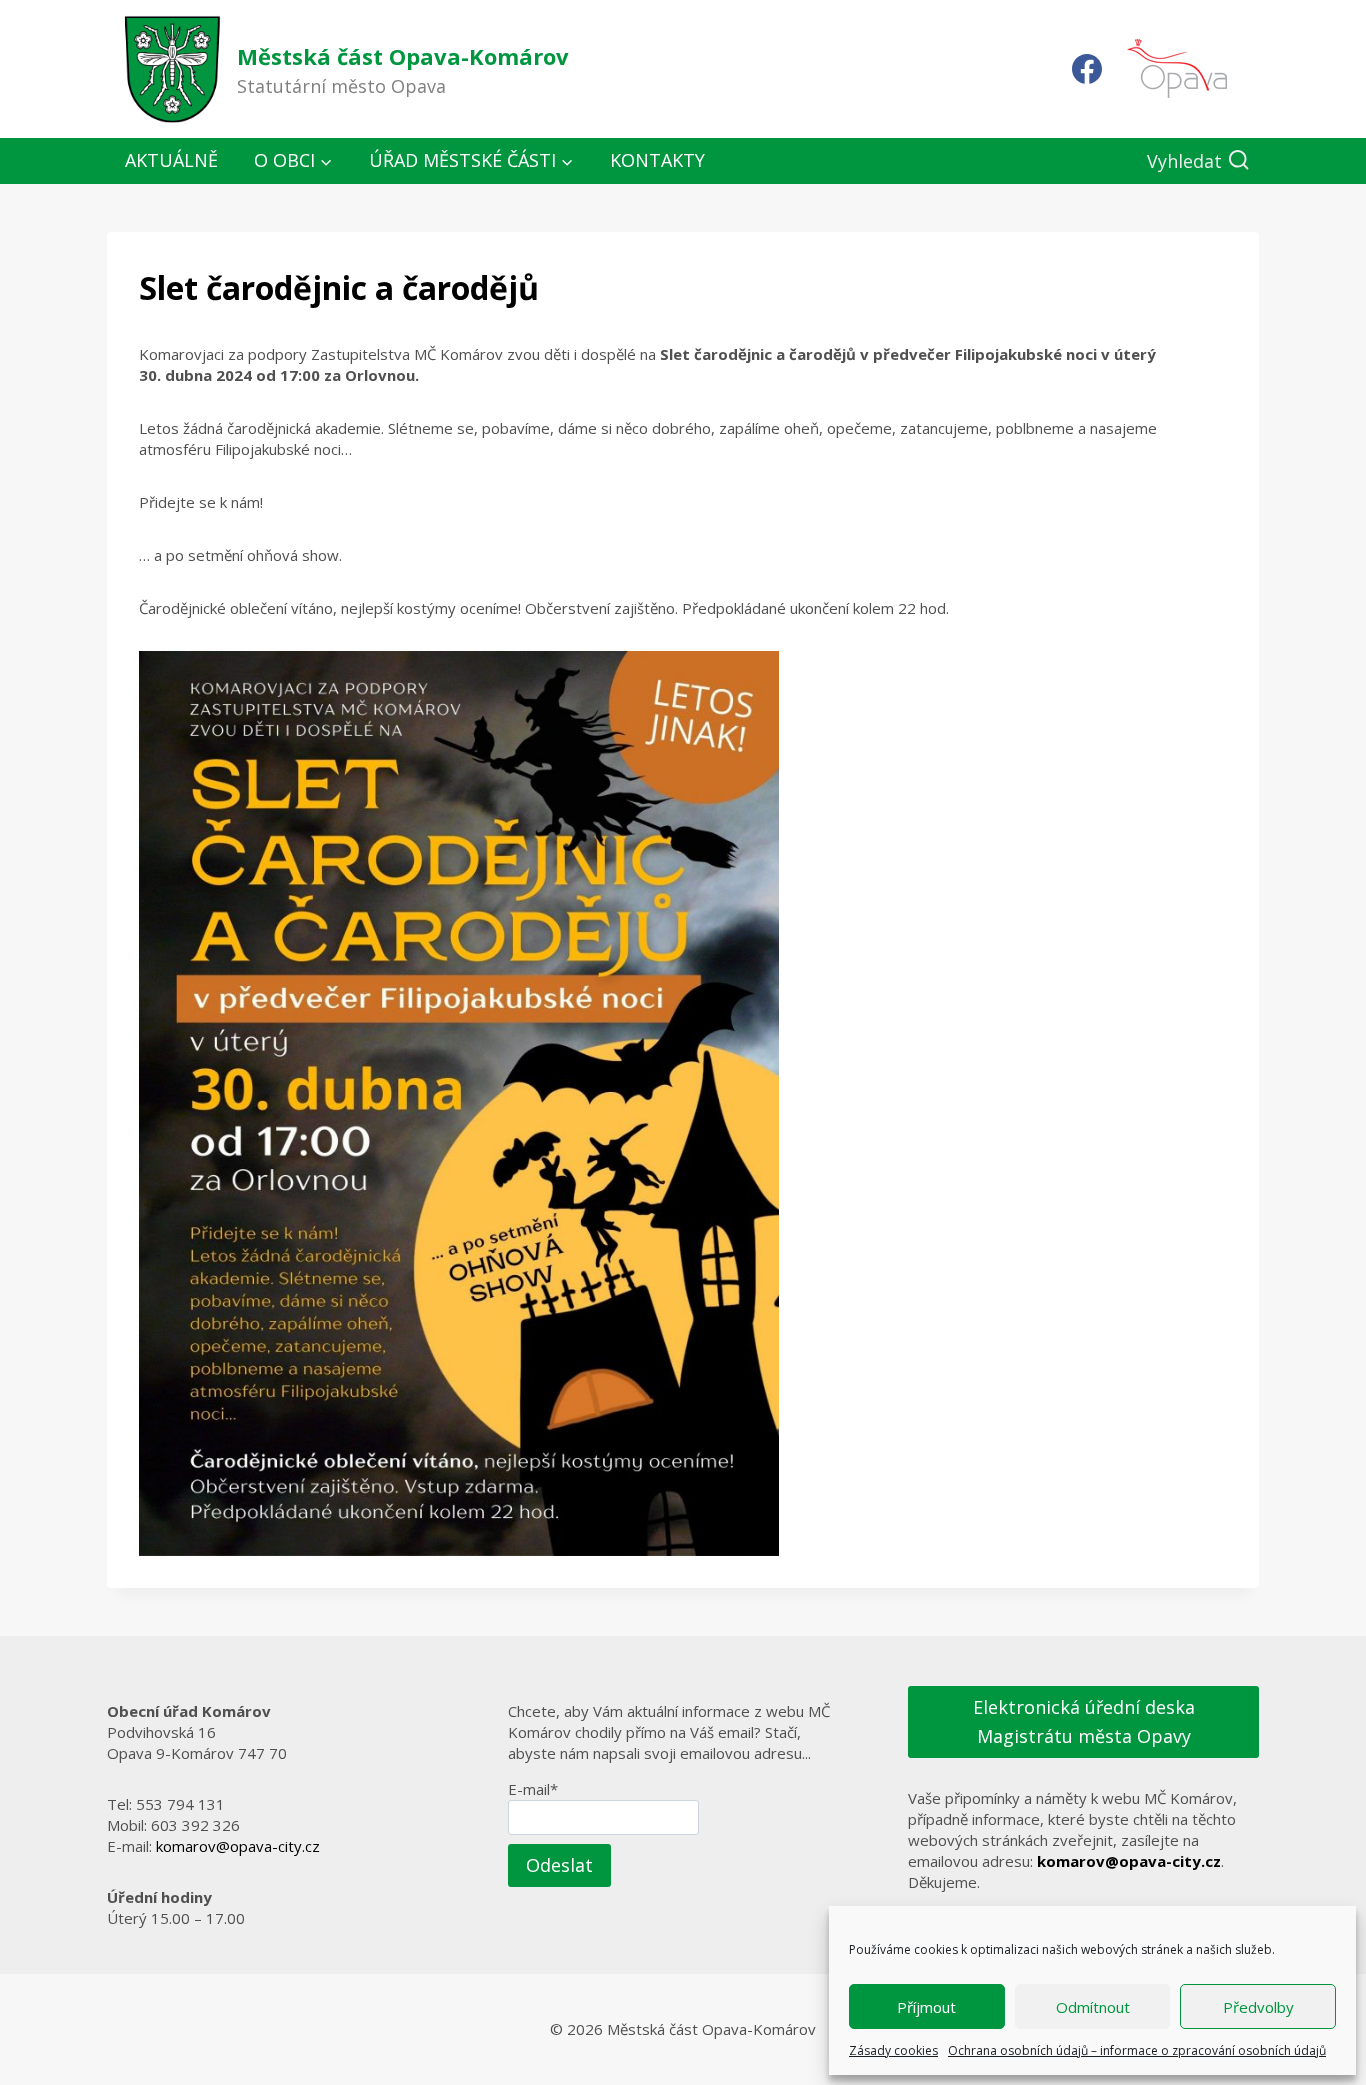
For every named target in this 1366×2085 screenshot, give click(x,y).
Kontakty (657, 160)
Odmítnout (1093, 2007)
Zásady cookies (893, 2050)
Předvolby (1258, 2007)
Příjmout (926, 2007)
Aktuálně (171, 160)
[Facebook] (1087, 69)
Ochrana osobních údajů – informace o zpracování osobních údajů (1137, 2050)
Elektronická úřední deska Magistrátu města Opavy (1084, 1721)
